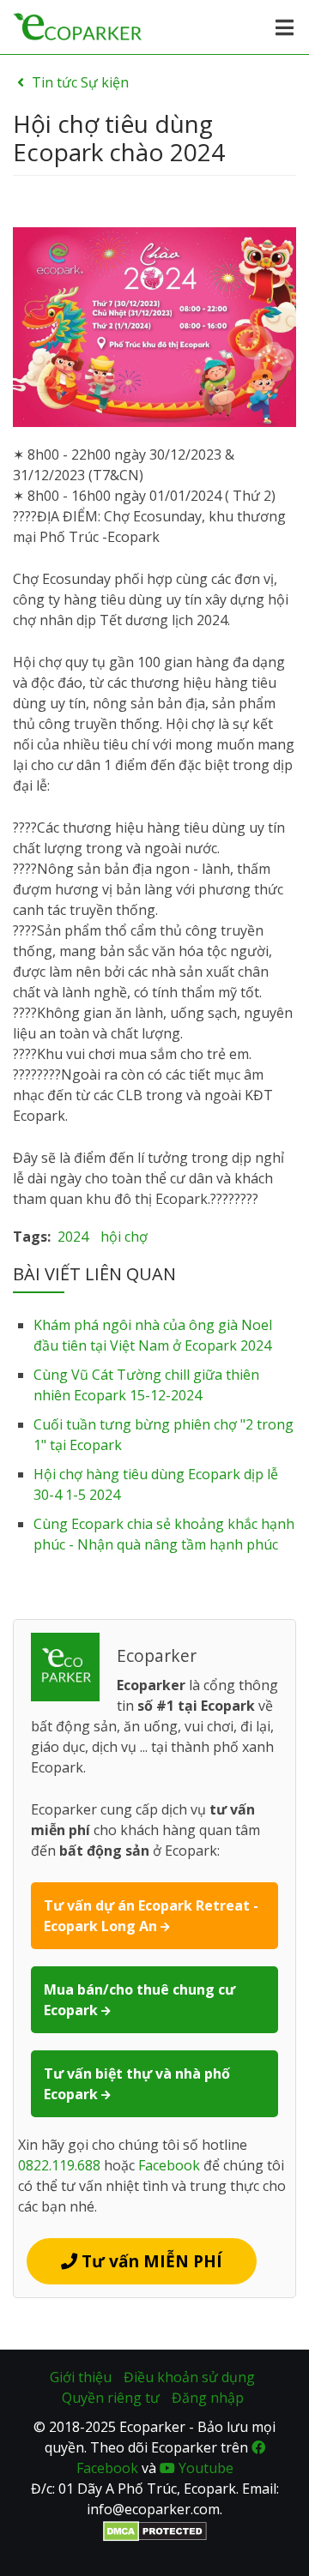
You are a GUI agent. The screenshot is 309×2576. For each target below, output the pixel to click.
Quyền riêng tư (111, 2398)
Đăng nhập (208, 2398)
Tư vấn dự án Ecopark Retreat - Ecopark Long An (151, 1916)
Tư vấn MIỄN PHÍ (150, 2261)
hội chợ (124, 1237)
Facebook (169, 2165)
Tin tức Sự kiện (80, 82)
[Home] (77, 25)
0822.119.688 (59, 2165)
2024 (73, 1237)
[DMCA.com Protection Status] (155, 2530)
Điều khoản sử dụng (189, 2377)
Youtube (204, 2468)
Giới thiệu (81, 2377)
